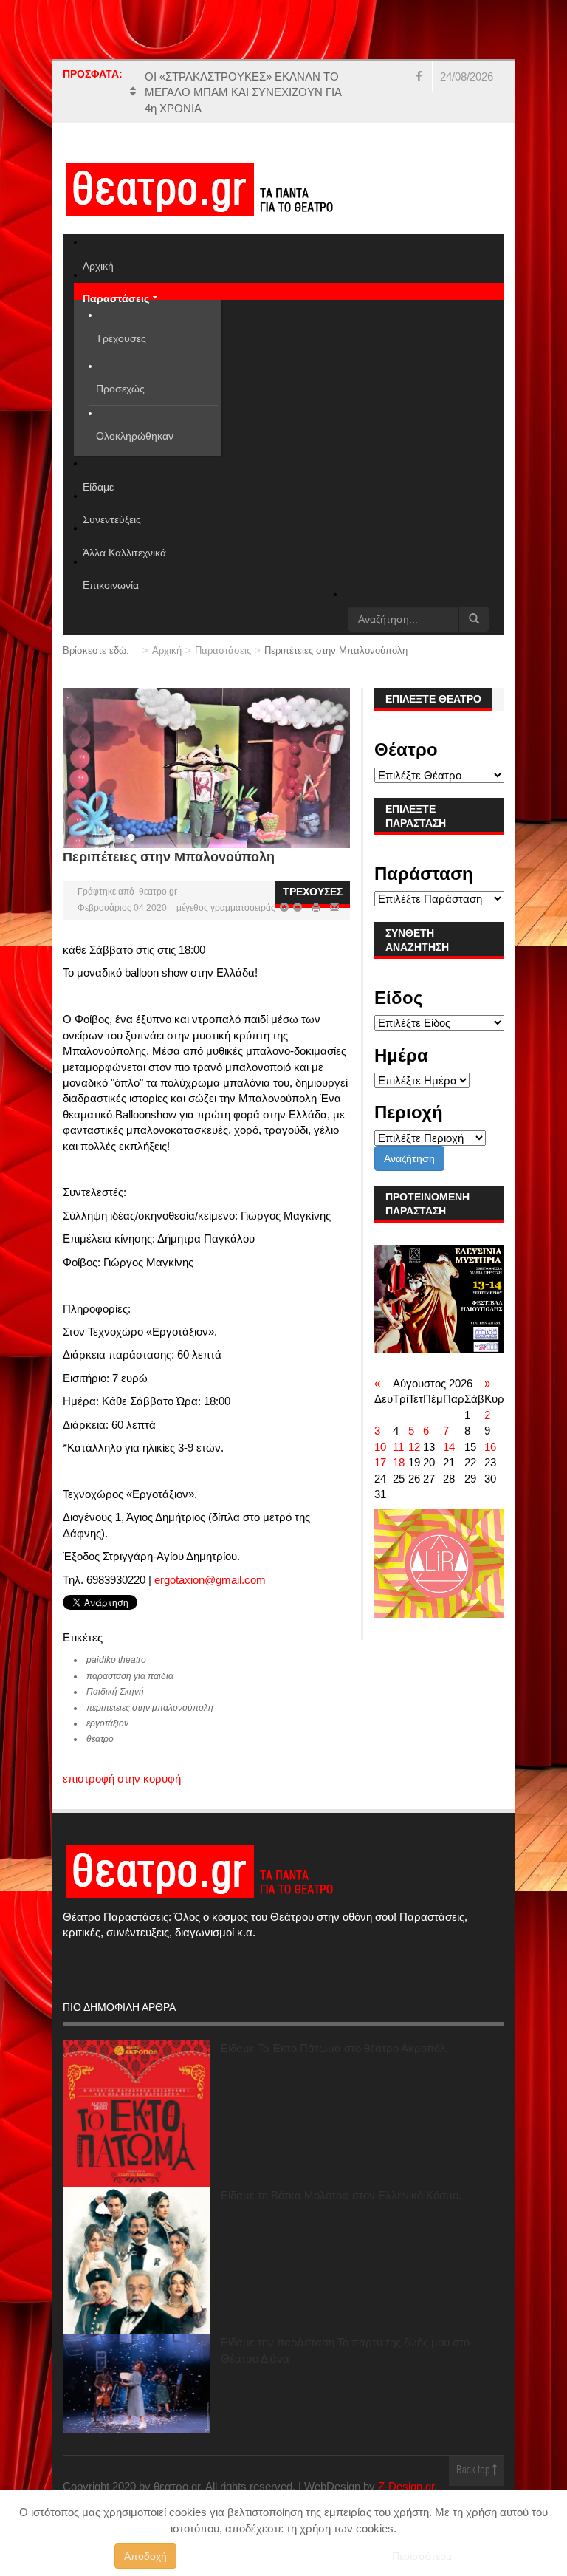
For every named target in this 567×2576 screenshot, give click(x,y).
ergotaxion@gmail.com (210, 1580)
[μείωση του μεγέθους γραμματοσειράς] (284, 908)
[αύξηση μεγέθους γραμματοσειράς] (296, 908)
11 (398, 1447)
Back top (474, 2471)
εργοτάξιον (107, 1723)
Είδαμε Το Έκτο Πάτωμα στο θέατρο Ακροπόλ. (335, 2048)
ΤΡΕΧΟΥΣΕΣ (313, 892)
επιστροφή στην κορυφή (122, 1779)
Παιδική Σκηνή (115, 1692)
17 (380, 1462)
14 (449, 1447)
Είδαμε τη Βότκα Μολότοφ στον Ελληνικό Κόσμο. (341, 2195)
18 (399, 1462)
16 (490, 1447)
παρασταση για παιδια (130, 1676)
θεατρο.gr (158, 892)
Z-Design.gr (406, 2486)
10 (380, 1447)
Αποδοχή (145, 2556)
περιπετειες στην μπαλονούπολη (150, 1708)
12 (414, 1447)
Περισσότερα (422, 2556)
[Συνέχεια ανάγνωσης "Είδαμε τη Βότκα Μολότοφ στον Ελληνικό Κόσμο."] (136, 2261)
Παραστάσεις (223, 650)
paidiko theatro (116, 1660)
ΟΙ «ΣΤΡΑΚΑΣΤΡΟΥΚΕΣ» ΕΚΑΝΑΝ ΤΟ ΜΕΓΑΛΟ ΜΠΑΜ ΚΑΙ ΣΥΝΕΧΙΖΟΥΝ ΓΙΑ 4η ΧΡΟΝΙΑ (243, 92)
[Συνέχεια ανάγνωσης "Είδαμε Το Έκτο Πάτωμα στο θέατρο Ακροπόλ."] (136, 2114)
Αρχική (167, 650)
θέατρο (100, 1739)
